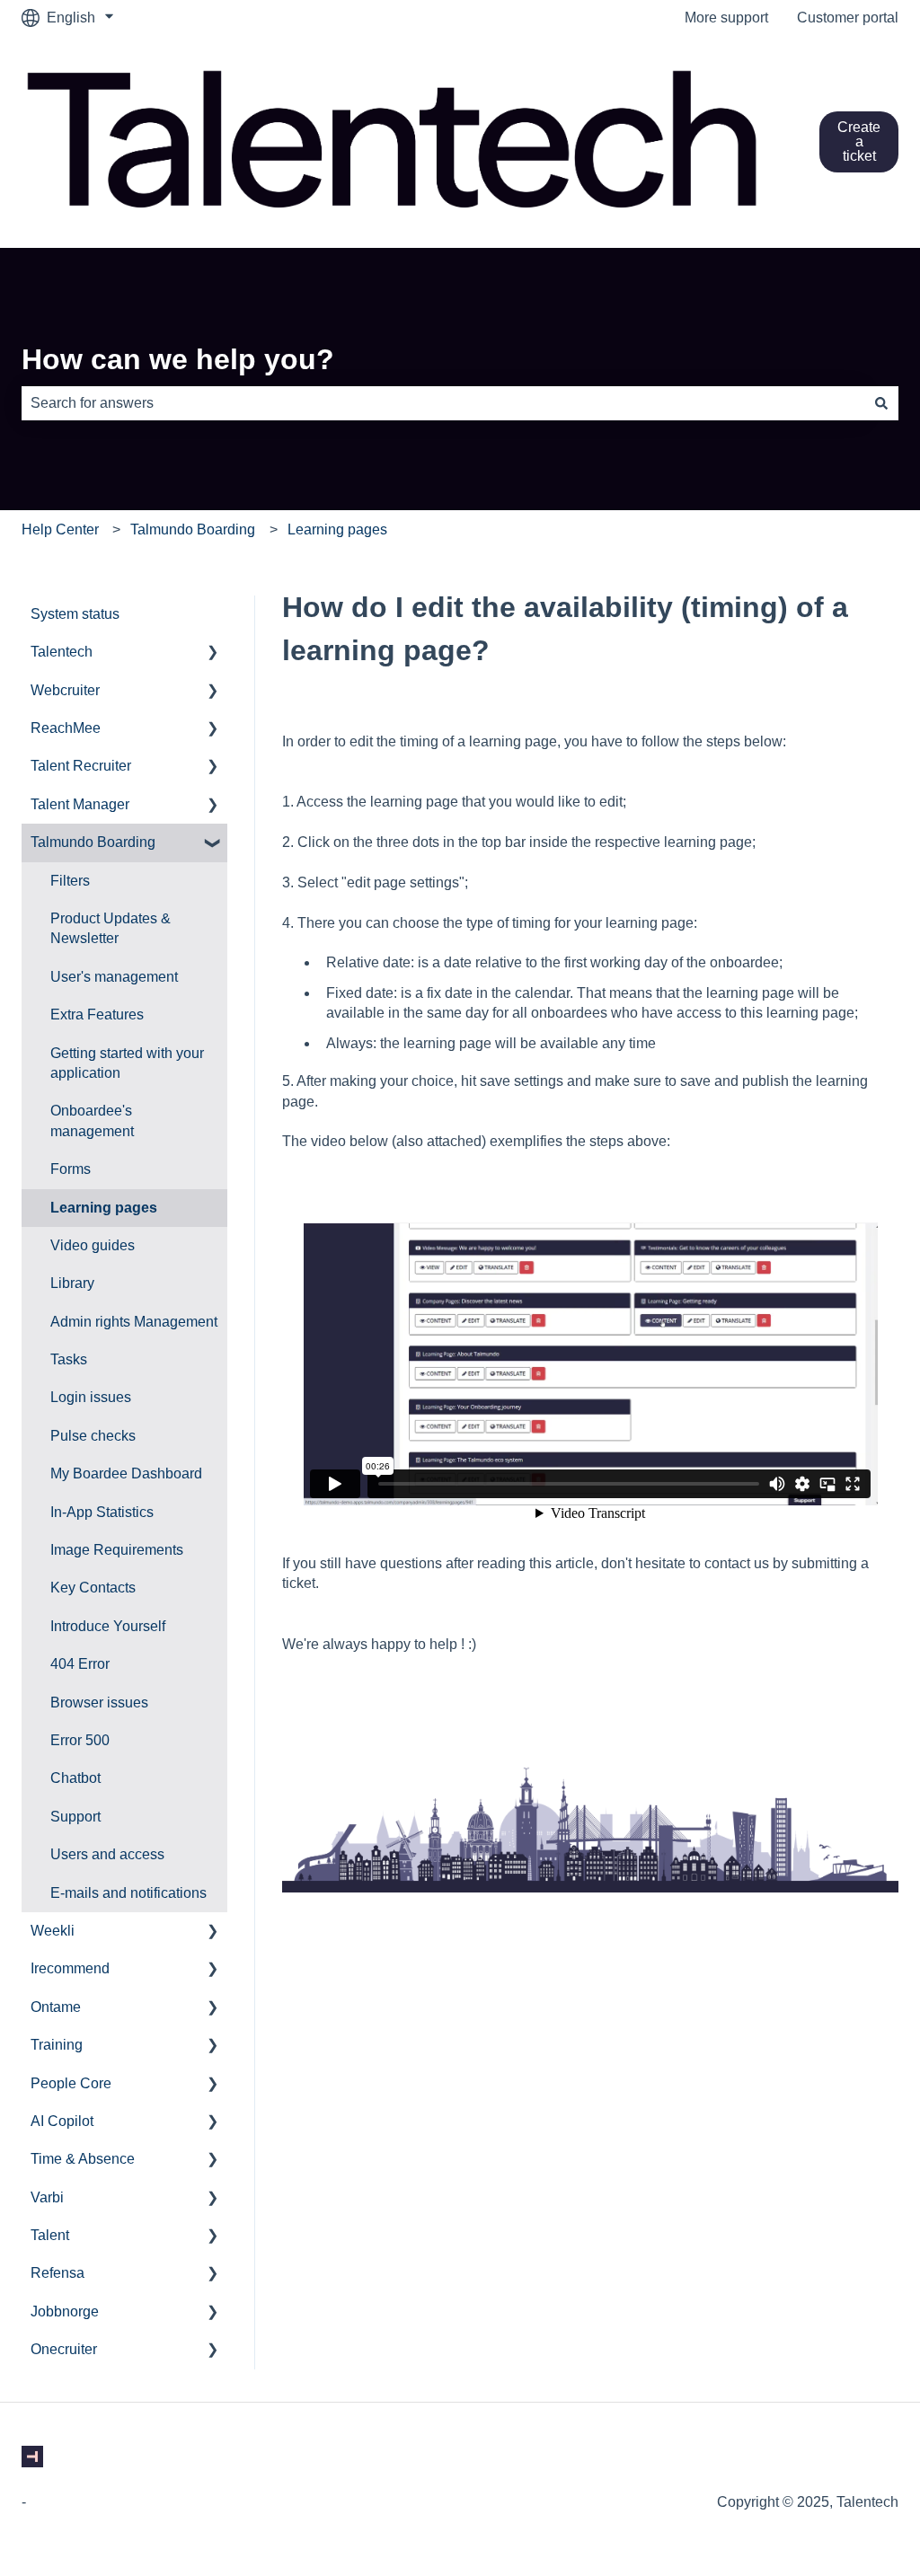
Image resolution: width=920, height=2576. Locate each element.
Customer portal (848, 18)
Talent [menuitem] (50, 2235)
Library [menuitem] (72, 1283)
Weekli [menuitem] (53, 1931)
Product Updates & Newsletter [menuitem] (111, 928)
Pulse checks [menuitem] (93, 1436)
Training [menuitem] (57, 2045)
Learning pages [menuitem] (104, 1208)
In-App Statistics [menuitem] (102, 1512)
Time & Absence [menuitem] (83, 2159)
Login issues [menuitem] (91, 1397)
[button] (213, 653)
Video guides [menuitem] (93, 1245)
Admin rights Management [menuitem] (134, 1322)
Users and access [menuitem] (107, 1854)
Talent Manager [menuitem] (80, 804)
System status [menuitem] (75, 614)
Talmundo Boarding (193, 529)
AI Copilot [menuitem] (62, 2121)
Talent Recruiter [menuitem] (81, 766)
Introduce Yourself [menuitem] (108, 1626)
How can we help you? (178, 359)
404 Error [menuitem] (80, 1664)
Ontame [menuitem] (56, 2007)
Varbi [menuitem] (47, 2197)
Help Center (60, 529)
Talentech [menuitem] (62, 652)
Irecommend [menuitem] (70, 1968)
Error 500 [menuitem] (80, 1740)
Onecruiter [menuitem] (64, 2349)
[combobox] (443, 403)
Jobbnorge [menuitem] (65, 2311)
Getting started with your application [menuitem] (127, 1063)
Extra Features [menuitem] (97, 1015)
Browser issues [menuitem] (99, 1703)
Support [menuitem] (75, 1817)
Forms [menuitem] (71, 1169)
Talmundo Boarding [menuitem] (93, 842)
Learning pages (337, 529)
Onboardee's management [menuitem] (92, 1120)
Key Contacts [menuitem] (93, 1588)
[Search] (881, 403)
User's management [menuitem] (114, 977)
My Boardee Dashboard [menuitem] (126, 1473)
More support (726, 18)
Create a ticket (859, 141)
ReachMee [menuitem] (66, 728)
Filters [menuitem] (70, 881)
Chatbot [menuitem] (75, 1778)
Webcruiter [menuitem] (65, 690)
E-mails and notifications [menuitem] (128, 1893)
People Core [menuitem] (71, 2083)
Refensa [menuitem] (57, 2273)
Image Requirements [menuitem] (117, 1550)
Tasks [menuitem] (69, 1359)
